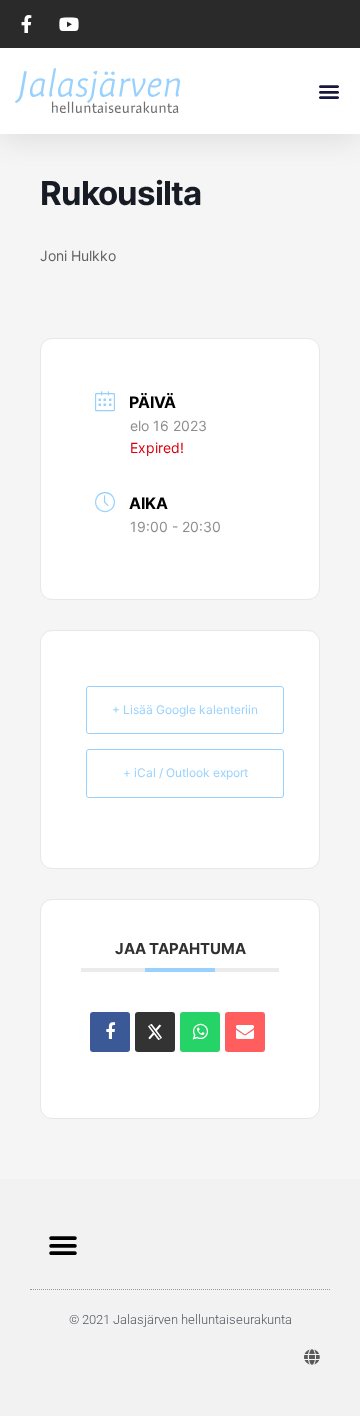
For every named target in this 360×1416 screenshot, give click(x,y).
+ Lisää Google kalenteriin (185, 709)
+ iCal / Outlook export (185, 772)
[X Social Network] (155, 1032)
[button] (328, 90)
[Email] (245, 1032)
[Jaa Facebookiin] (110, 1032)
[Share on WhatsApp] (200, 1032)
